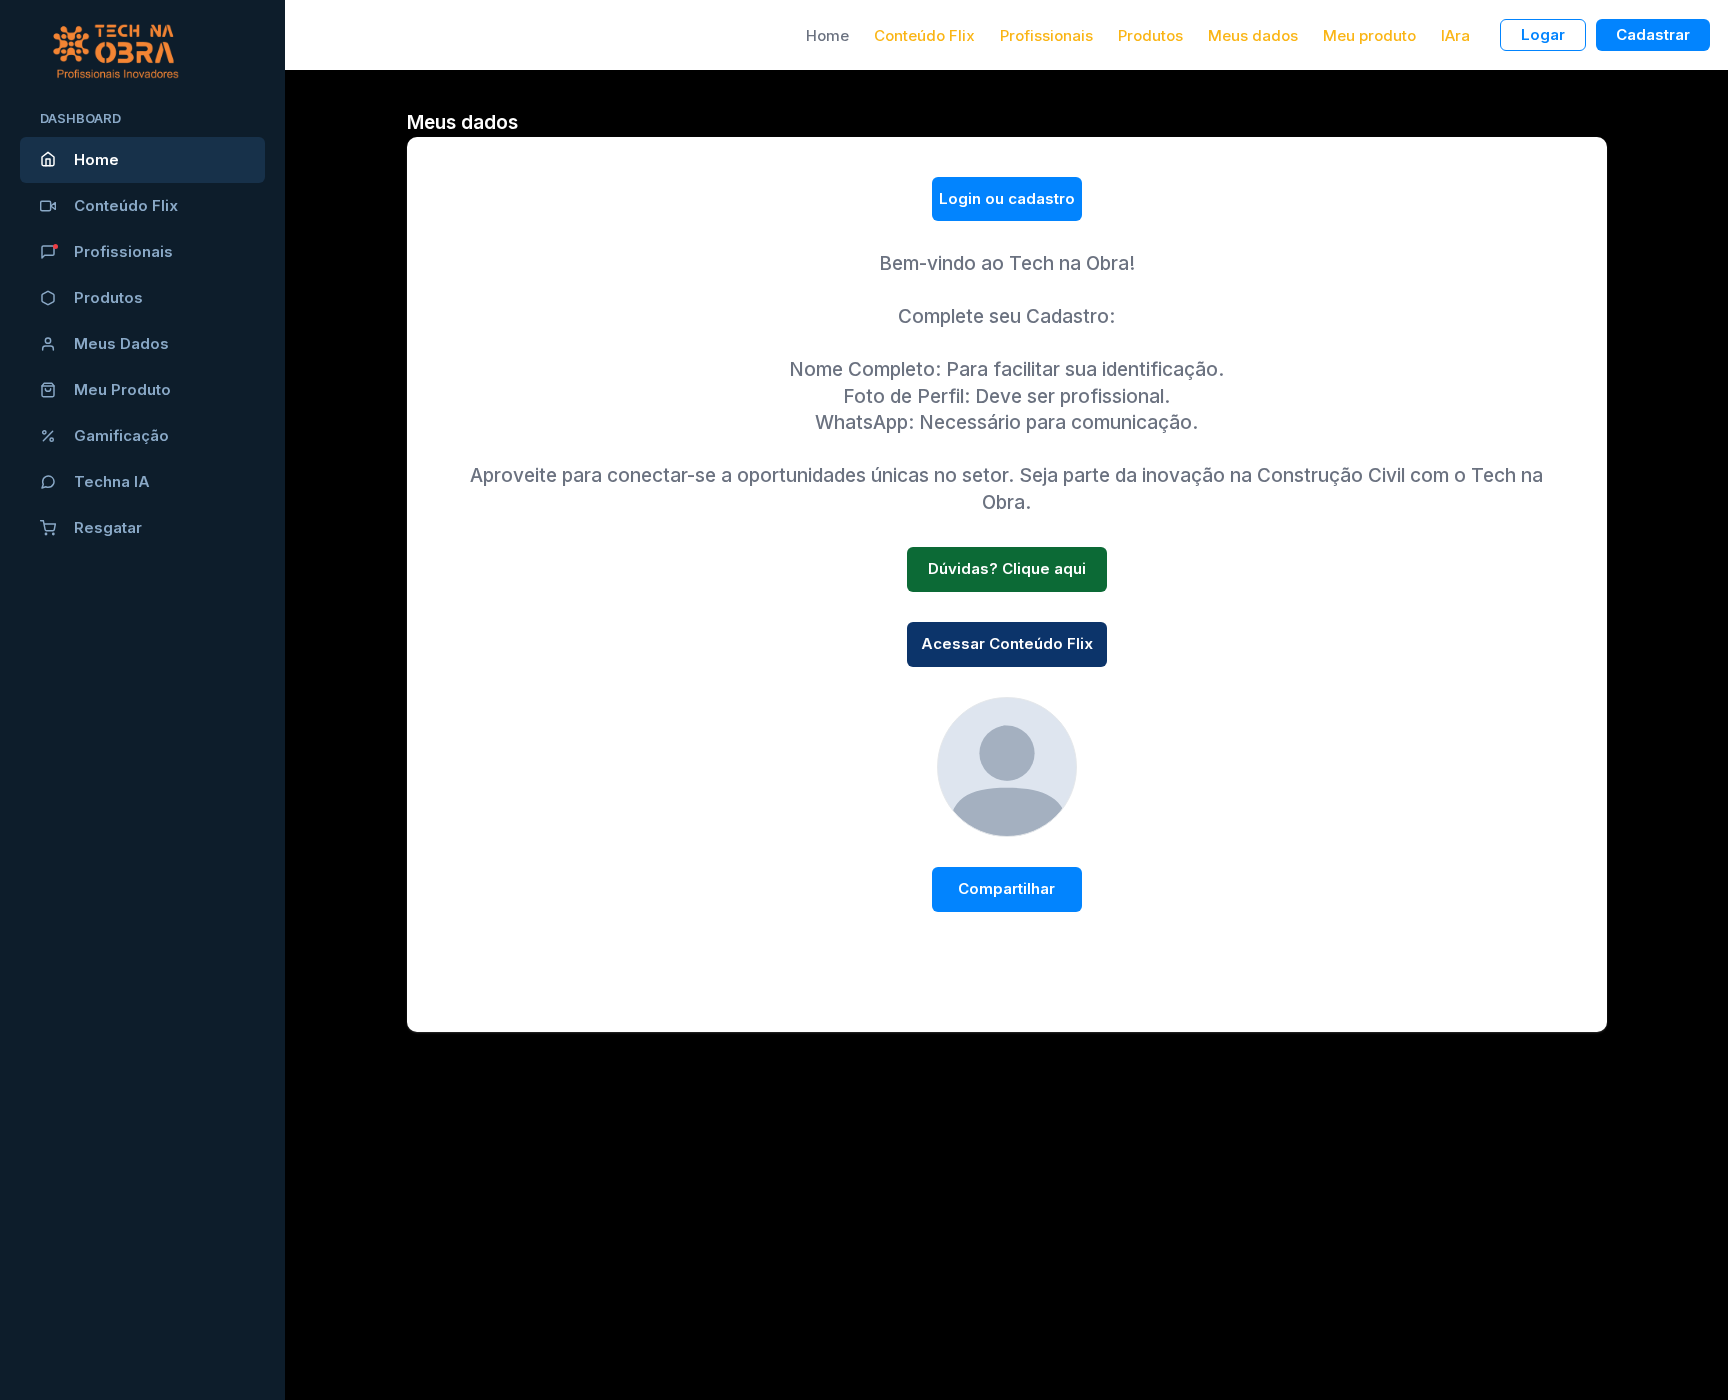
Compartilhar (1006, 888)
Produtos (108, 297)
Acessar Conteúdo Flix (1007, 643)
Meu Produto (122, 389)
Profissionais (123, 251)
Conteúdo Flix (126, 205)
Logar (1543, 34)
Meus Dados (121, 343)
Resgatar (108, 527)
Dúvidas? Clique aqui (1007, 568)
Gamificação (121, 435)
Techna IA (112, 481)
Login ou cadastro (1007, 198)
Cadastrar (1653, 34)
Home (96, 159)
